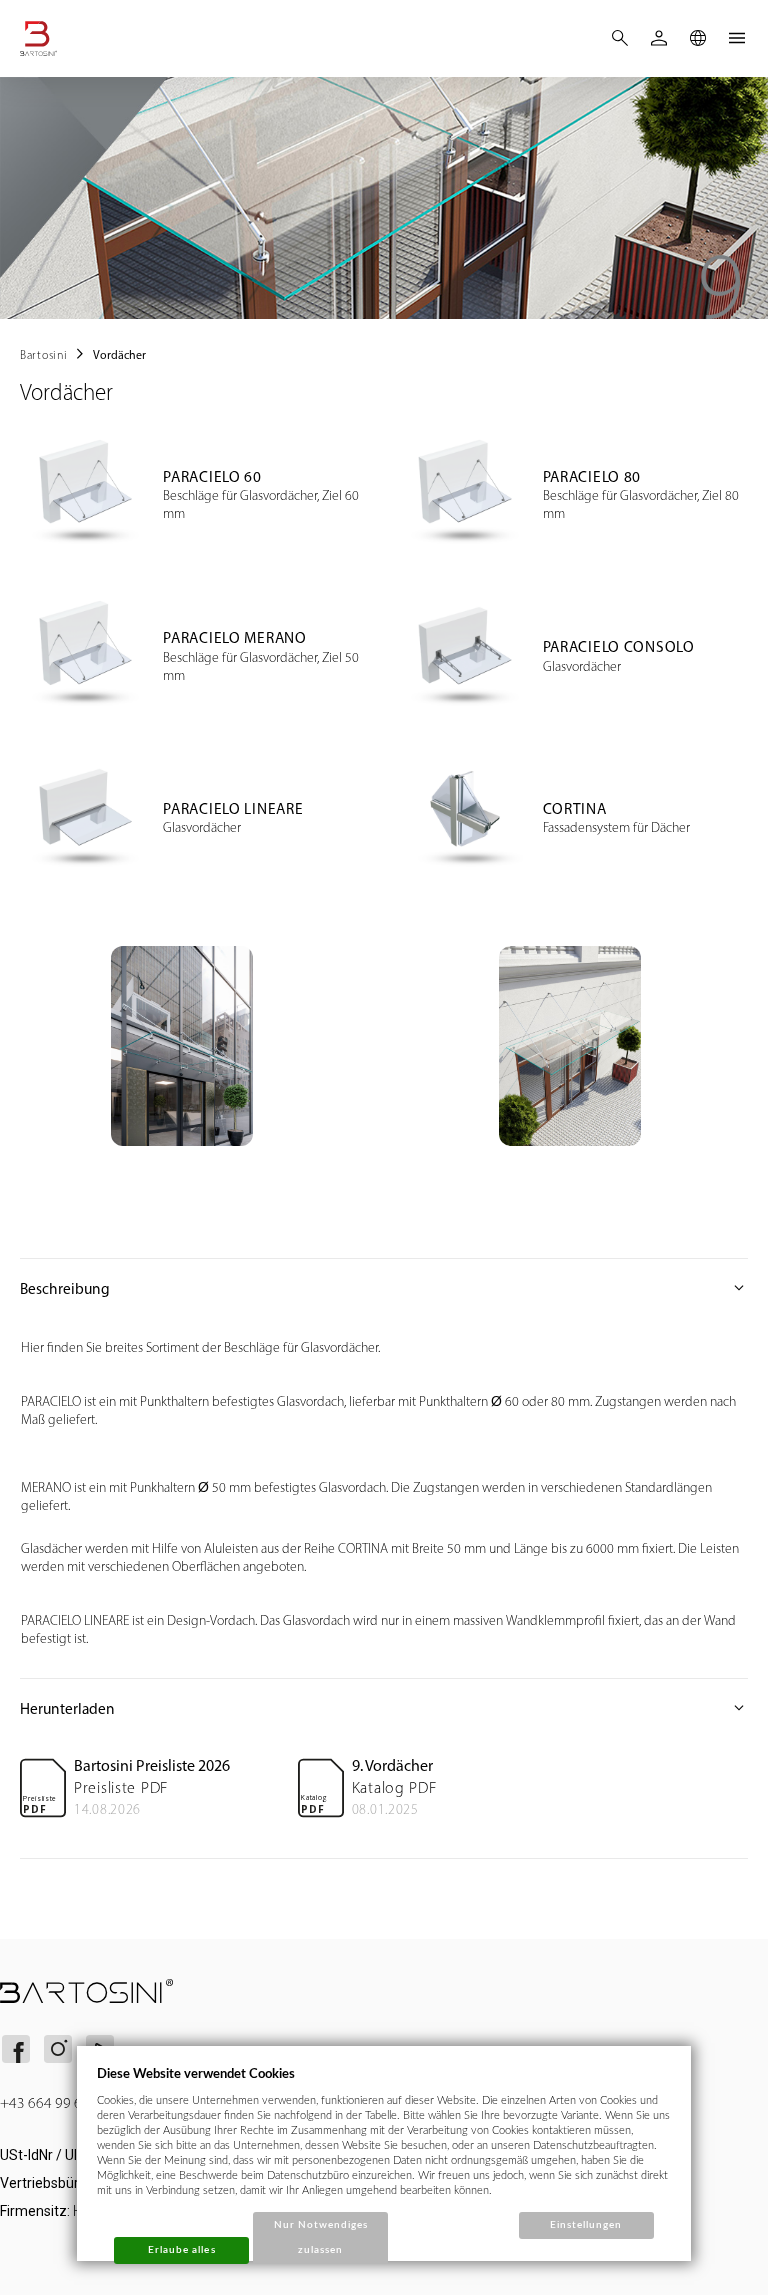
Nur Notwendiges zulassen (321, 2237)
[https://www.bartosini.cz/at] (66, 38)
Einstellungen (586, 2225)
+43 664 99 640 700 (62, 2103)
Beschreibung (384, 1288)
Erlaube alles (182, 2250)
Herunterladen (384, 1708)
